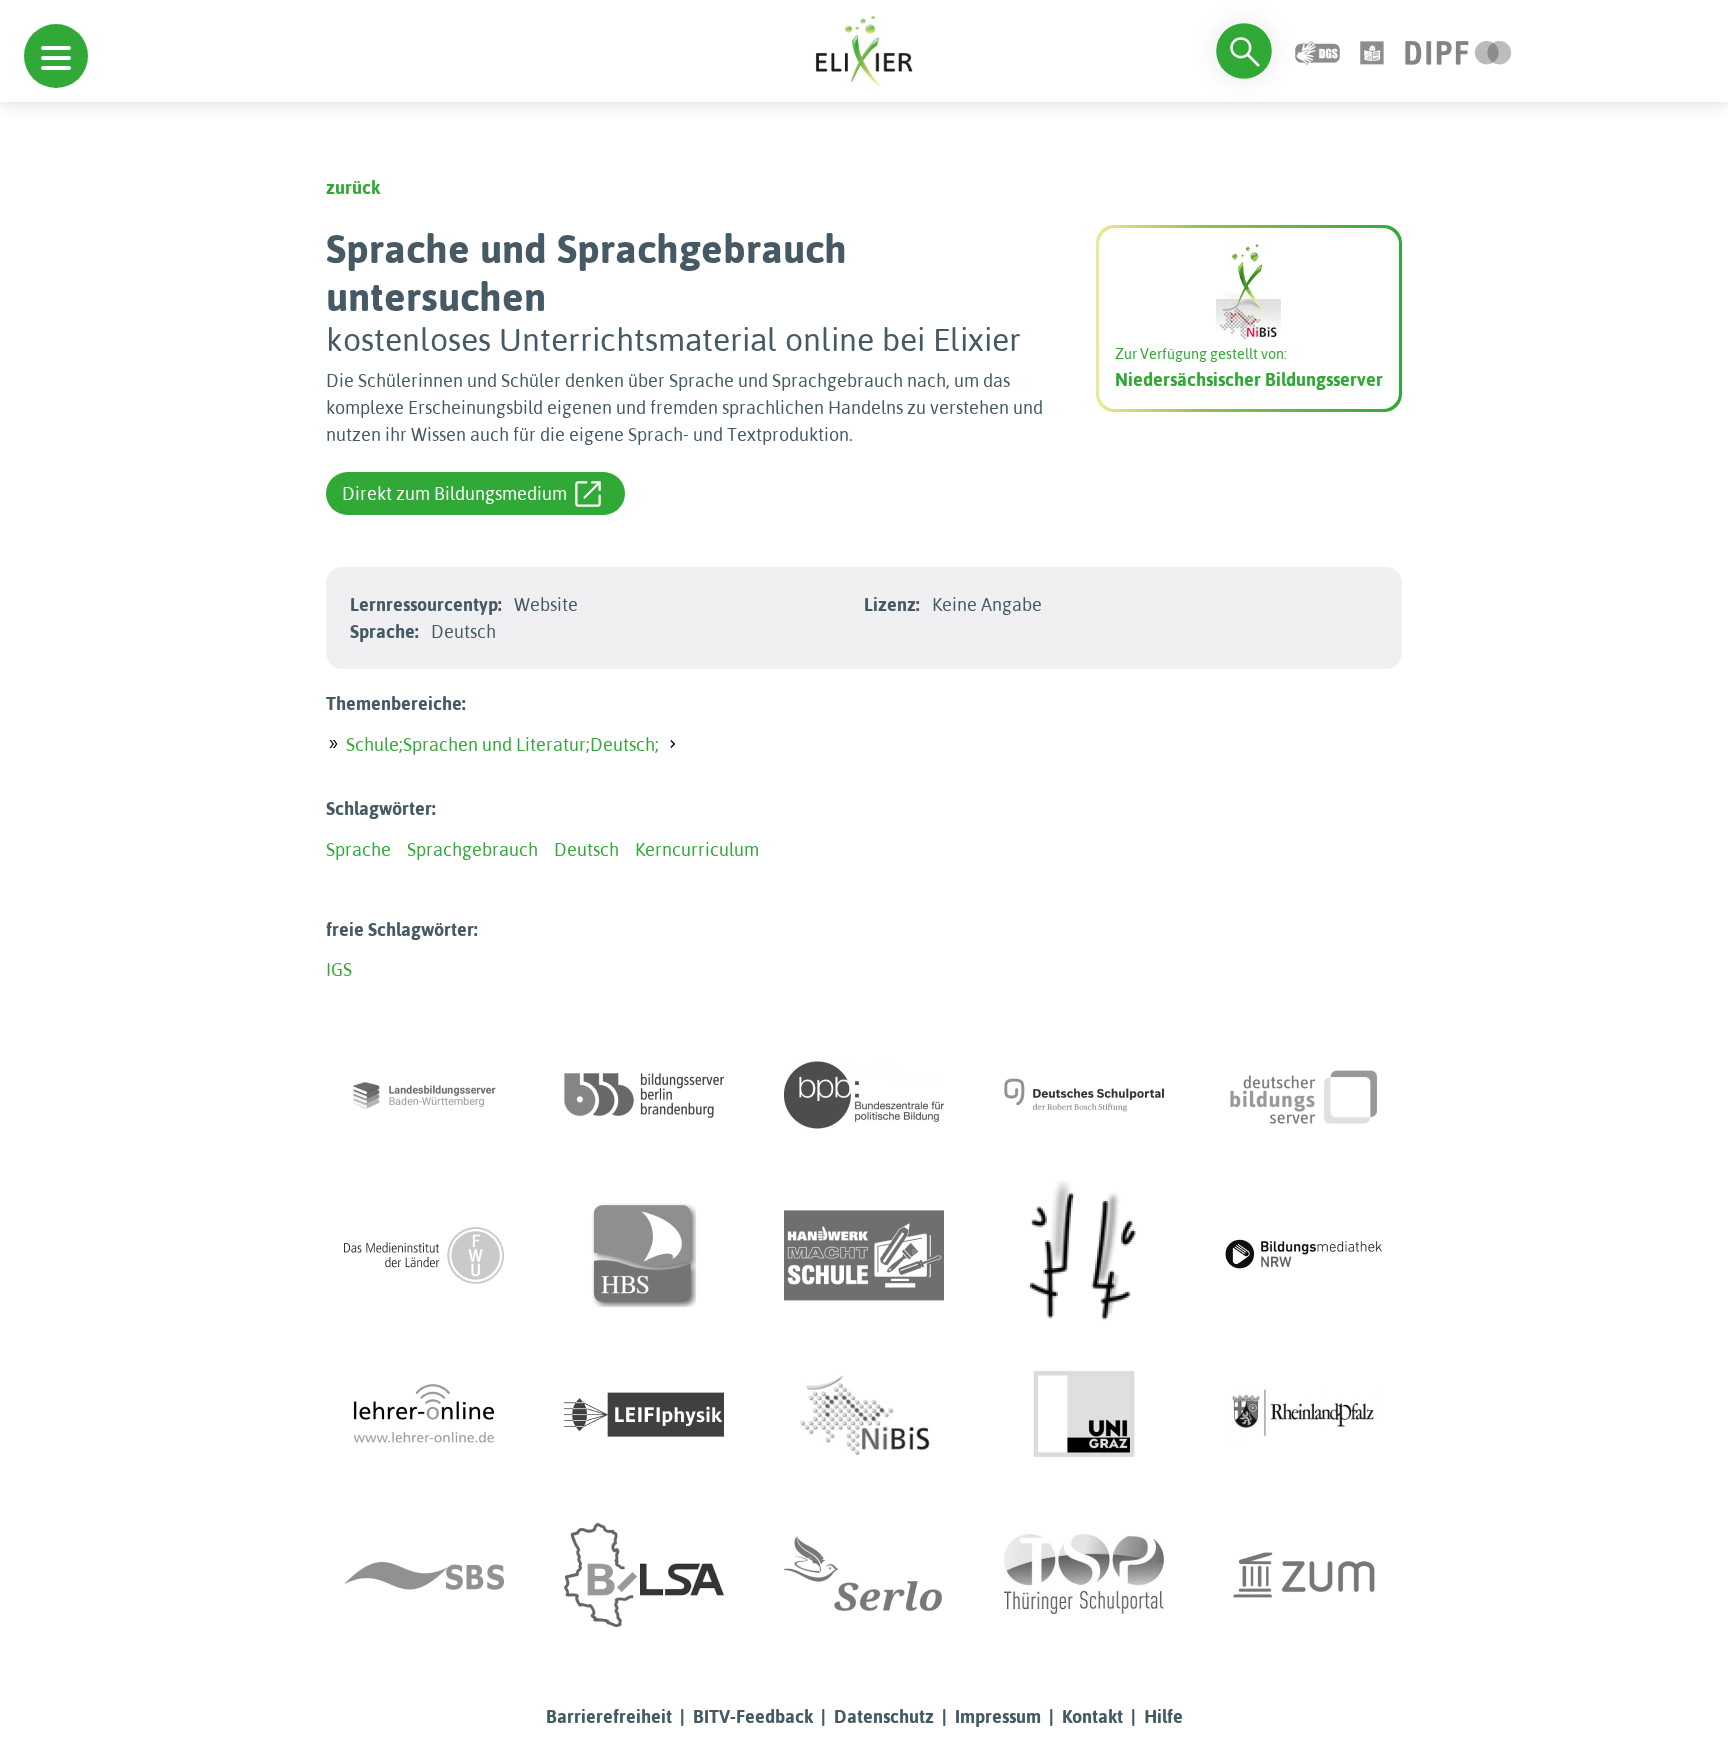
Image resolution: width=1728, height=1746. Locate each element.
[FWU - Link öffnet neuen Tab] (424, 1255)
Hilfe (1163, 1716)
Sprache (358, 849)
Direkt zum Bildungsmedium (454, 493)
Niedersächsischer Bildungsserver (1249, 379)
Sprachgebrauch (472, 849)
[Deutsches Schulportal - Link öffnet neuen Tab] (1084, 1095)
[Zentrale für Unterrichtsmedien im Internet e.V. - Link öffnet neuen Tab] (1304, 1575)
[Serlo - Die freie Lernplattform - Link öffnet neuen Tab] (864, 1575)
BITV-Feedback (753, 1716)
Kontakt (1092, 1716)
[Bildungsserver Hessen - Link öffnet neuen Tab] (1084, 1255)
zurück (353, 187)
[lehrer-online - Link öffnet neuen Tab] (424, 1415)
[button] (56, 56)
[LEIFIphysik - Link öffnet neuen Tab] (644, 1415)
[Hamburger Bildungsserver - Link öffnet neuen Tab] (644, 1255)
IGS (339, 969)
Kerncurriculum (697, 849)
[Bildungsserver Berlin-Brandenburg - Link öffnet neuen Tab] (644, 1095)
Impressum (998, 1716)
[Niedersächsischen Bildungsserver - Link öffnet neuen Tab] (864, 1415)
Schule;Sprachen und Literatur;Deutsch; (502, 744)
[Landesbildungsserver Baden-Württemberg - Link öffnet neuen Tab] (424, 1095)
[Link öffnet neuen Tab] (1458, 50)
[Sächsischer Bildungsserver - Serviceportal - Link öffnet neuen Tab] (424, 1575)
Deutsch (586, 849)
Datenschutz (884, 1716)
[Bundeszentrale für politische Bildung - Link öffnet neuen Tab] (864, 1095)
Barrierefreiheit (609, 1716)
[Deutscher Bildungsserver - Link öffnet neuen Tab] (1304, 1095)
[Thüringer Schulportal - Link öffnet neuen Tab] (1084, 1575)
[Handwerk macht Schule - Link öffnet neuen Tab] (864, 1255)
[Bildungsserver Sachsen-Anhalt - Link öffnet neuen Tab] (644, 1575)
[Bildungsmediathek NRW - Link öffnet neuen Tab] (1304, 1255)
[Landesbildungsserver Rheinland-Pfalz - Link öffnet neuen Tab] (1304, 1415)
